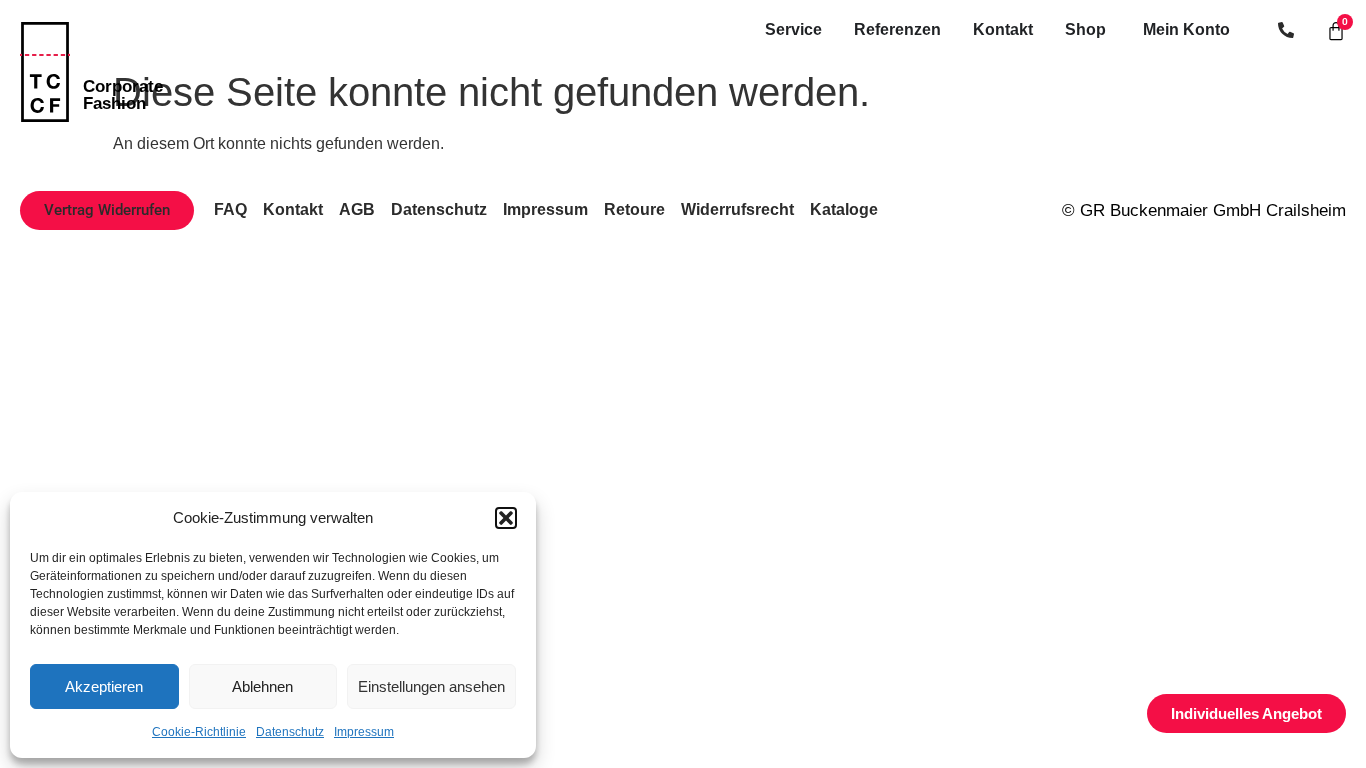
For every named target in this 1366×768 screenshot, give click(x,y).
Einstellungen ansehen (431, 686)
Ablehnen (262, 686)
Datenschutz (290, 732)
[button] (506, 518)
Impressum (364, 732)
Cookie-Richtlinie (199, 732)
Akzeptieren (104, 686)
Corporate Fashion (123, 95)
